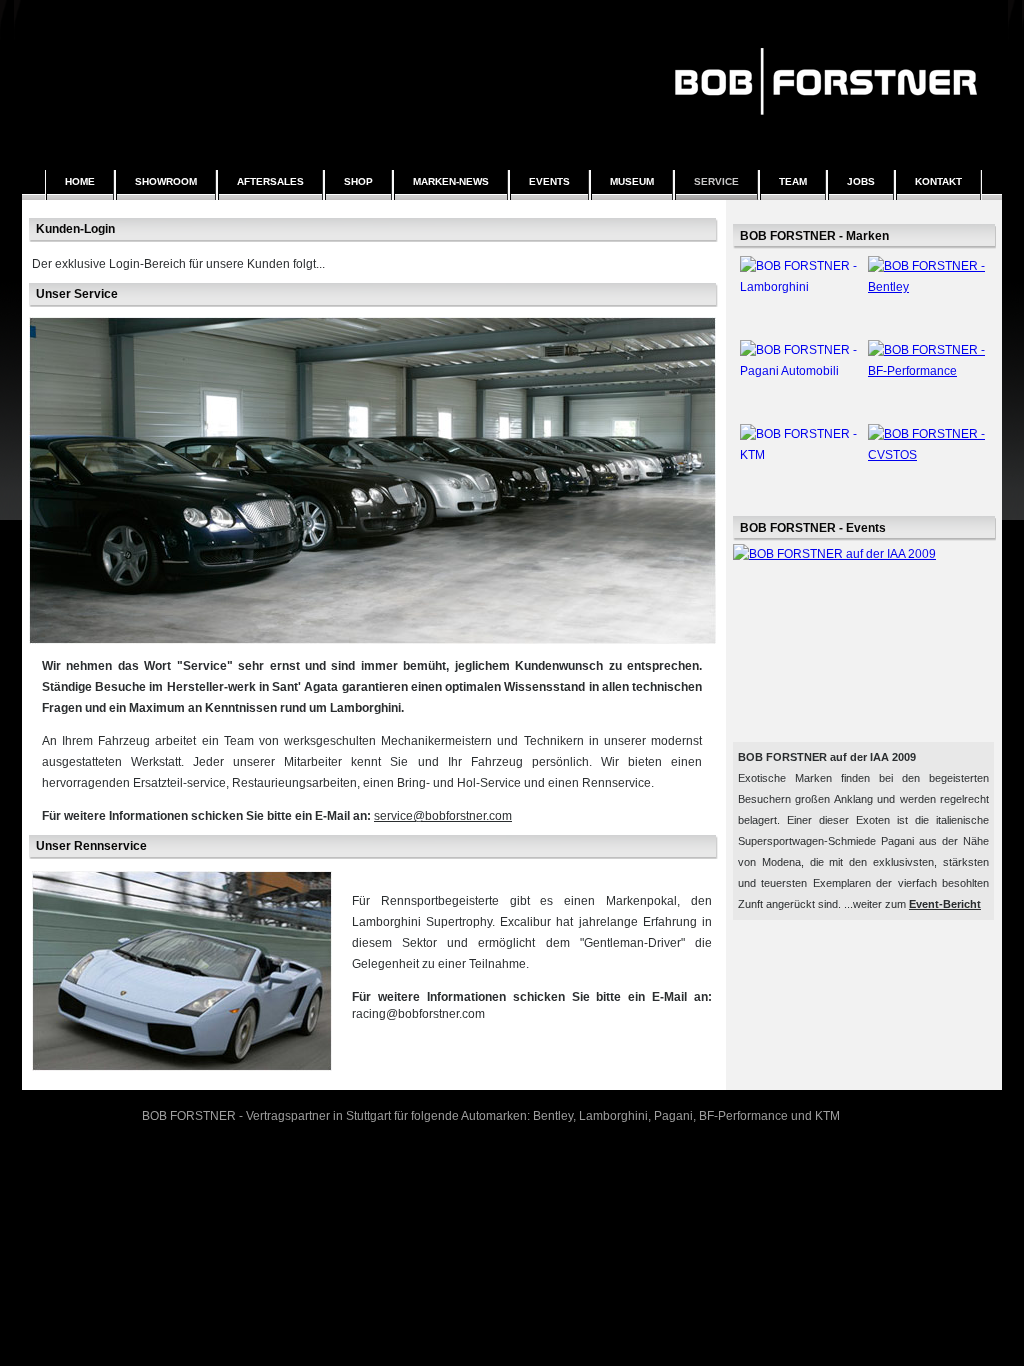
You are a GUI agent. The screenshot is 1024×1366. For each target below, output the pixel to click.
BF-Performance (743, 1116)
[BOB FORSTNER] (825, 126)
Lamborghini (613, 1116)
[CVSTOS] (864, 462)
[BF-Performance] (864, 378)
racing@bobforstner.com (418, 1014)
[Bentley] (864, 294)
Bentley (553, 1116)
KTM (827, 1116)
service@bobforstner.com (443, 816)
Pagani (673, 1116)
